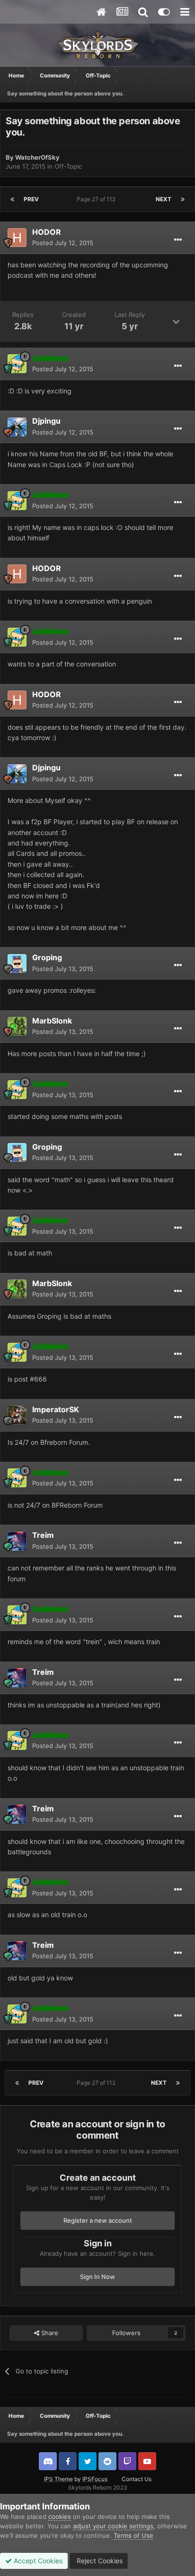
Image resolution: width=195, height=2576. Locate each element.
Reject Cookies (99, 2561)
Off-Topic (68, 166)
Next (164, 199)
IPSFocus (95, 2479)
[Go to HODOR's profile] (17, 238)
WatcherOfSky (37, 157)
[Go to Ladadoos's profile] (17, 364)
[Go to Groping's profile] (17, 964)
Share (49, 2333)
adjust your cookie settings (113, 2526)
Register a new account (98, 2220)
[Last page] (183, 199)
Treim (43, 1535)
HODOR (47, 232)
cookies (60, 2516)
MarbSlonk (52, 1021)
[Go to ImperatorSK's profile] (17, 1415)
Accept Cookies (37, 2561)
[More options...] (178, 240)
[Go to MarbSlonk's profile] (17, 1026)
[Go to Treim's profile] (17, 1541)
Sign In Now (97, 2277)
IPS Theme (58, 2479)
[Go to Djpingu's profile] (17, 427)
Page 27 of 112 (97, 199)
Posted (63, 243)
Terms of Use (133, 2535)
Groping (47, 957)
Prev (31, 199)
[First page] (12, 199)
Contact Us (137, 2479)
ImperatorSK (56, 1409)
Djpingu (46, 421)
